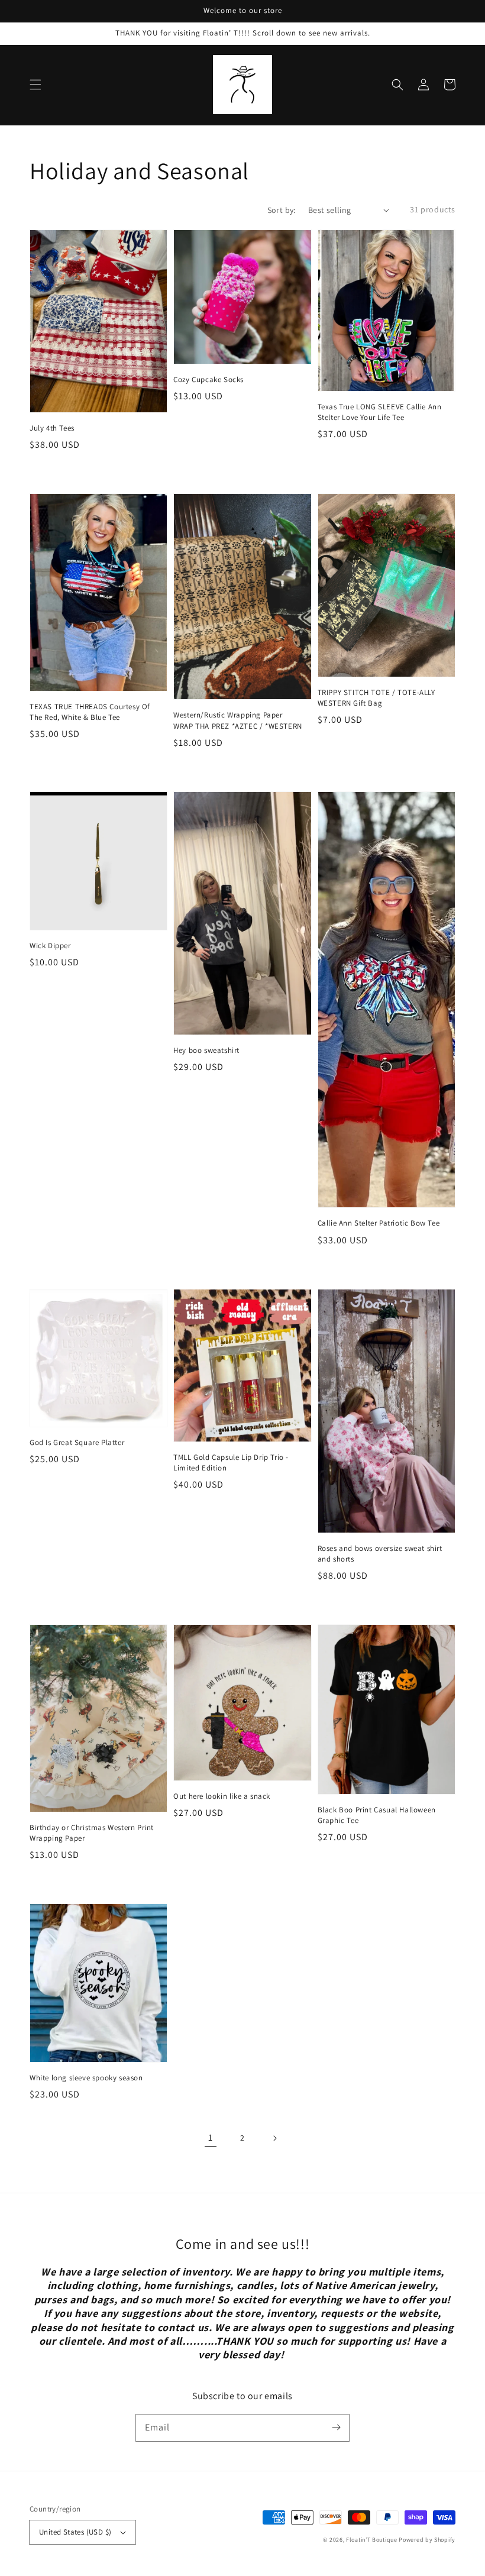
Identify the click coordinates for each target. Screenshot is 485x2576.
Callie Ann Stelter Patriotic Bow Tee (379, 1223)
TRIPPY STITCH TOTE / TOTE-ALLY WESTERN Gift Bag (376, 698)
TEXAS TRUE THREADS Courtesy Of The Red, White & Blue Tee (90, 712)
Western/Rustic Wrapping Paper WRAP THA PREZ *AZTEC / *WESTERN (238, 720)
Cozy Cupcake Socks (208, 379)
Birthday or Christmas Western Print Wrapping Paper (92, 1833)
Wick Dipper (50, 946)
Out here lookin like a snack (222, 1796)
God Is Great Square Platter (77, 1442)
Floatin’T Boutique (372, 2540)
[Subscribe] (336, 2428)
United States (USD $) (75, 2532)
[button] (35, 85)
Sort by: (282, 210)
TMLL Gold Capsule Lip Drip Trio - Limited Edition (231, 1462)
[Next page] (274, 2138)
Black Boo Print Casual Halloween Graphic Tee (377, 1815)
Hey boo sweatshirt (206, 1050)
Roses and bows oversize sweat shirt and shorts (380, 1554)
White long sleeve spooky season (86, 2078)
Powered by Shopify (427, 2540)
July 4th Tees (52, 428)
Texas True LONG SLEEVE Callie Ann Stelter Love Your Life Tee (380, 412)
